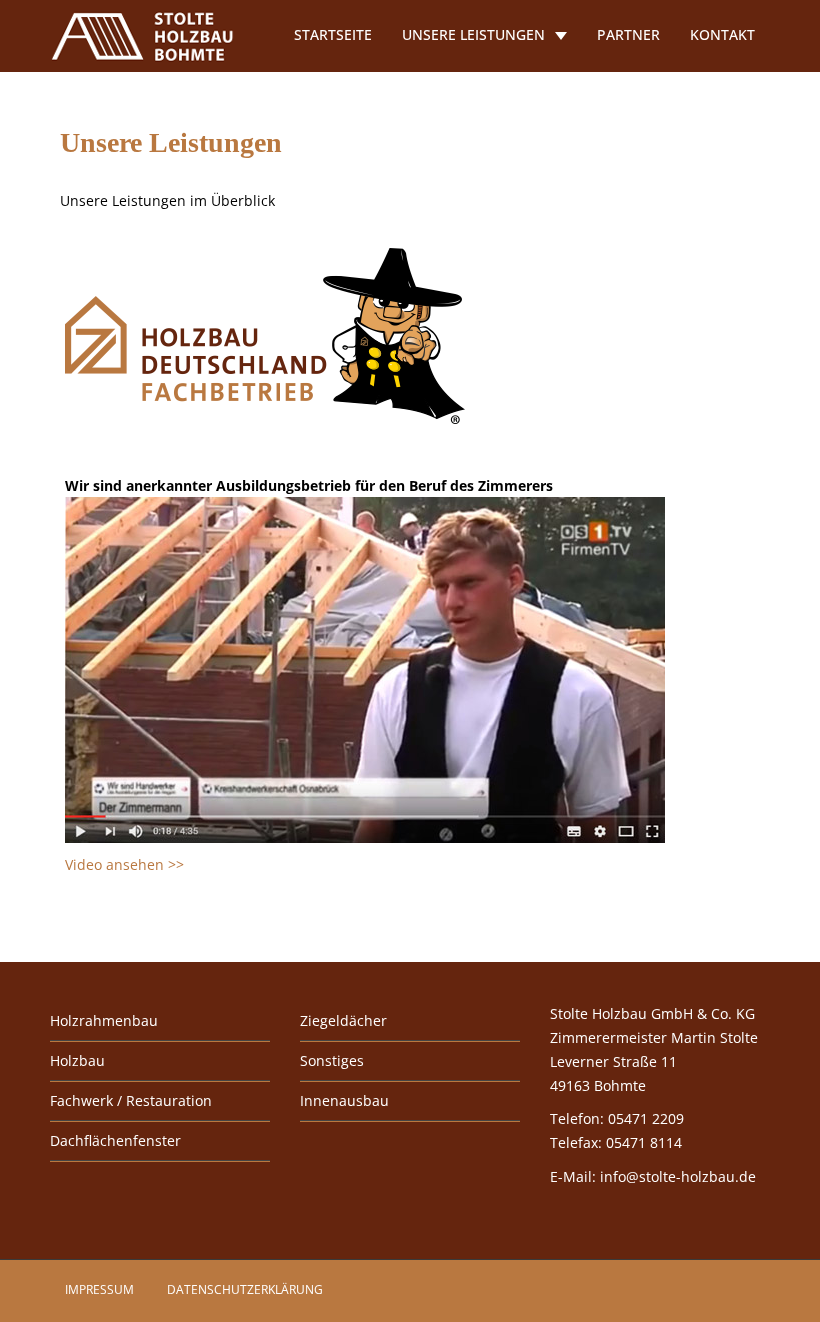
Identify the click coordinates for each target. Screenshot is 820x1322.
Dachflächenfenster (115, 1140)
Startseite (333, 34)
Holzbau (77, 1060)
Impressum (99, 1289)
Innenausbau (344, 1100)
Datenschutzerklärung (245, 1289)
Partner (628, 34)
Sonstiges (332, 1060)
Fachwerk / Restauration (131, 1100)
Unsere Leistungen (473, 34)
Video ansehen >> (124, 864)
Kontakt (722, 34)
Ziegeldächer (343, 1020)
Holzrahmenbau (104, 1020)
